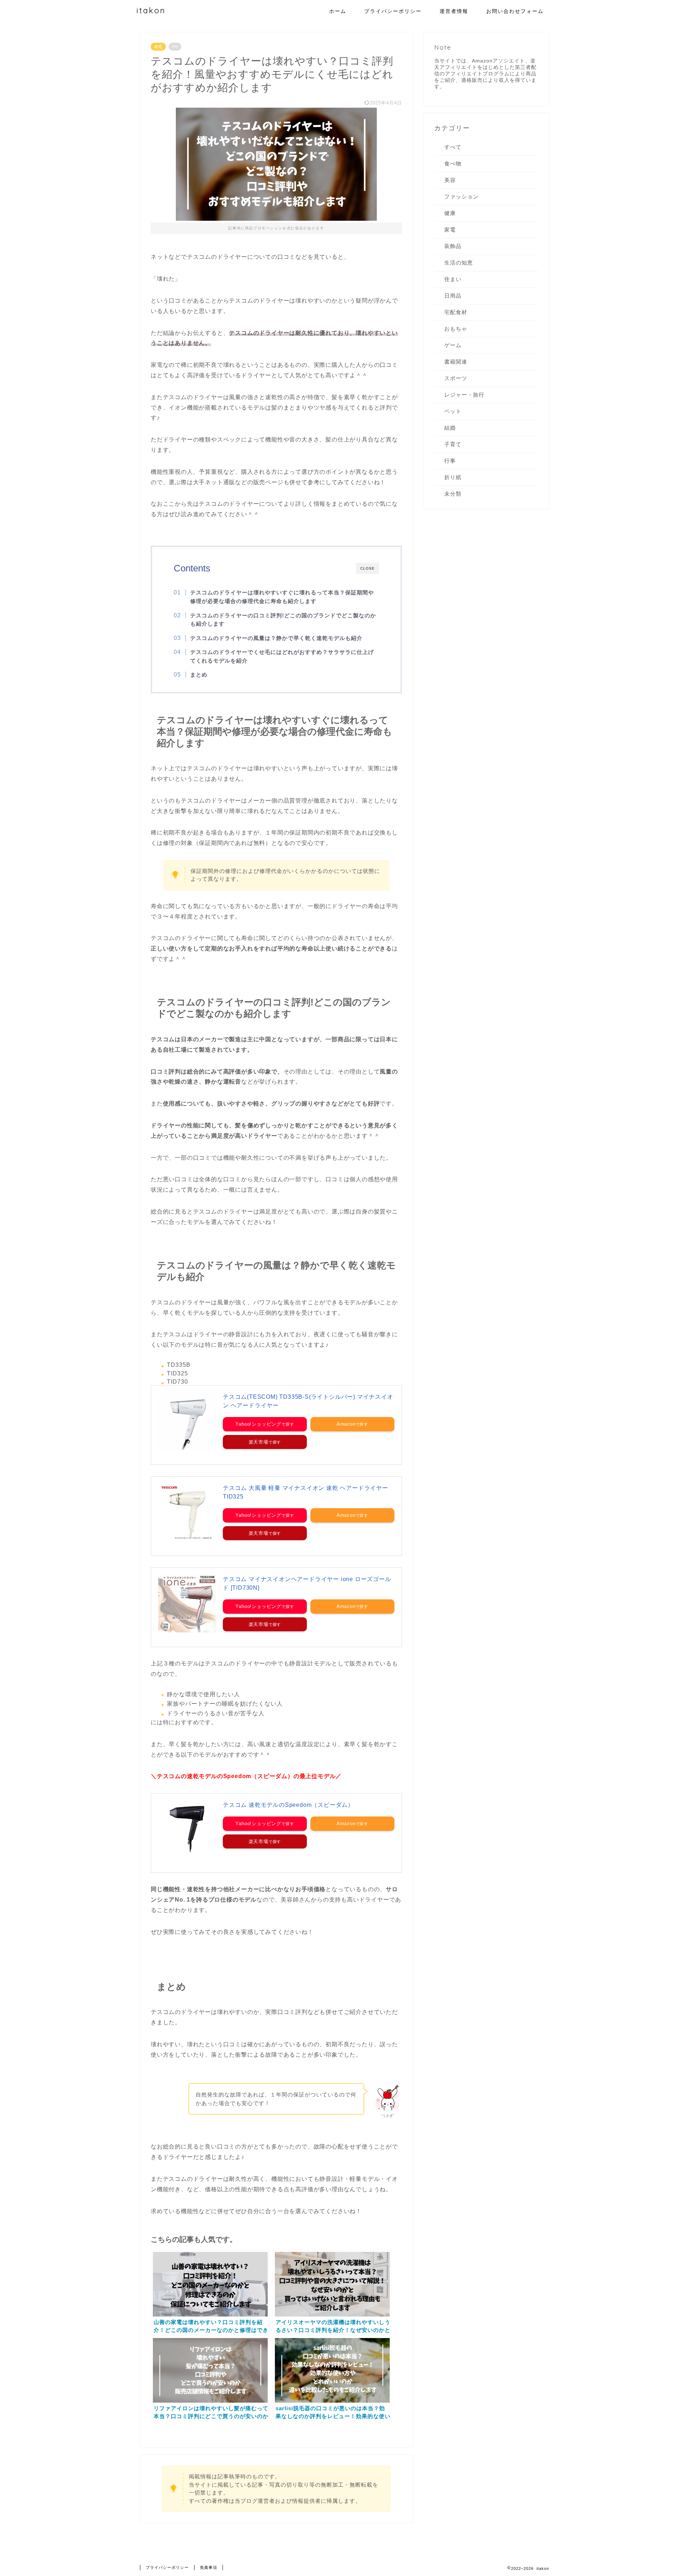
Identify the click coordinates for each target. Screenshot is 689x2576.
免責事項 (208, 2567)
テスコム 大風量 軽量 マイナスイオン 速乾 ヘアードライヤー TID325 (306, 1492)
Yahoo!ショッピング (258, 1424)
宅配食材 (456, 312)
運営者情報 (454, 11)
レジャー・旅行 (464, 395)
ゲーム (453, 345)
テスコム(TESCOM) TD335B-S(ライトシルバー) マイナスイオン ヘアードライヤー (308, 1401)
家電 (158, 47)
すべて (453, 147)
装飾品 (453, 246)
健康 (450, 213)
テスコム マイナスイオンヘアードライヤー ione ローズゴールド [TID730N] (307, 1583)
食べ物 (453, 163)
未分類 (453, 494)
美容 (450, 180)
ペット (453, 411)
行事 (450, 461)
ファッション (461, 197)
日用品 (453, 296)
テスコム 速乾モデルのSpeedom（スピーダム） (288, 1805)
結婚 (450, 428)
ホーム (338, 11)
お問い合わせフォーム (515, 11)
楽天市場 (259, 1442)
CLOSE (367, 568)
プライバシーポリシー (393, 11)
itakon (151, 10)
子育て (453, 444)
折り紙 (453, 477)
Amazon (346, 1424)
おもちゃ (456, 329)
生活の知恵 (459, 263)
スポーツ (456, 378)
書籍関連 (456, 362)
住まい (453, 279)
